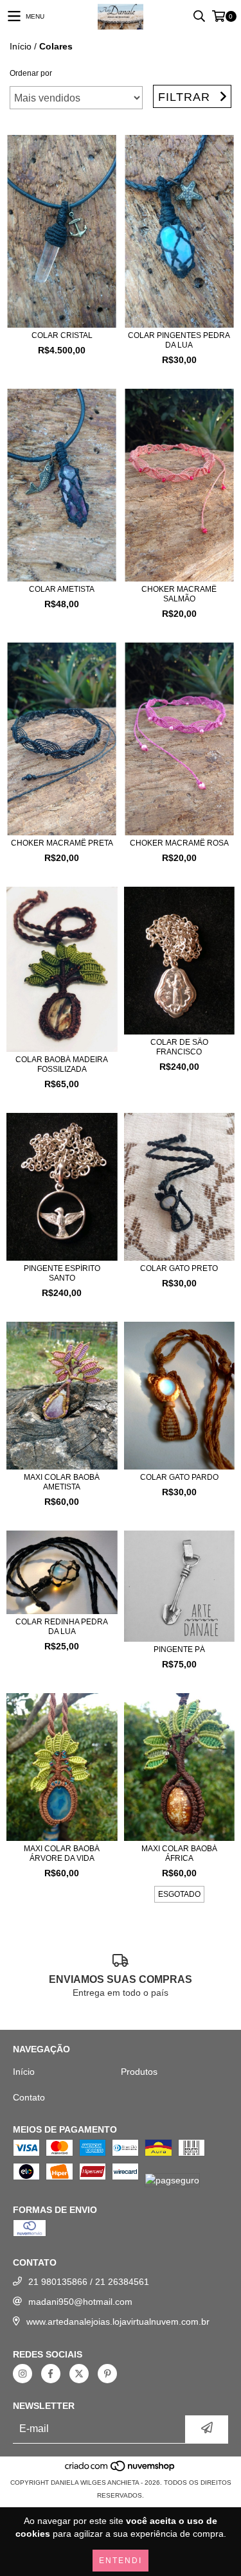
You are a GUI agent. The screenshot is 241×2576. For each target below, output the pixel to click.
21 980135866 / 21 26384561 (89, 2282)
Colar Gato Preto (179, 1268)
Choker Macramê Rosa (179, 843)
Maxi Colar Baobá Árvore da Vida (62, 1853)
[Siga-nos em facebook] (51, 2374)
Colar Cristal (62, 335)
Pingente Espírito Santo (62, 1273)
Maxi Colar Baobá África (179, 1853)
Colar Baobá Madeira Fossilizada (62, 1064)
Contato (29, 2097)
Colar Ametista (62, 589)
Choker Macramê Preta (62, 843)
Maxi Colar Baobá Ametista (62, 1482)
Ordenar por (31, 73)
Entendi (121, 2561)
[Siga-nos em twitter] (79, 2374)
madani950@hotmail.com (80, 2302)
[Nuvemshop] (121, 2470)
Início (21, 46)
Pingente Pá (179, 1649)
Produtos (139, 2072)
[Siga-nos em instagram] (22, 2374)
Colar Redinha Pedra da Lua (62, 1627)
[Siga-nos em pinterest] (107, 2374)
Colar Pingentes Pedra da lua (179, 340)
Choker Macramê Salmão (179, 594)
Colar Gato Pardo (179, 1477)
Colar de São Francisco (179, 1047)
